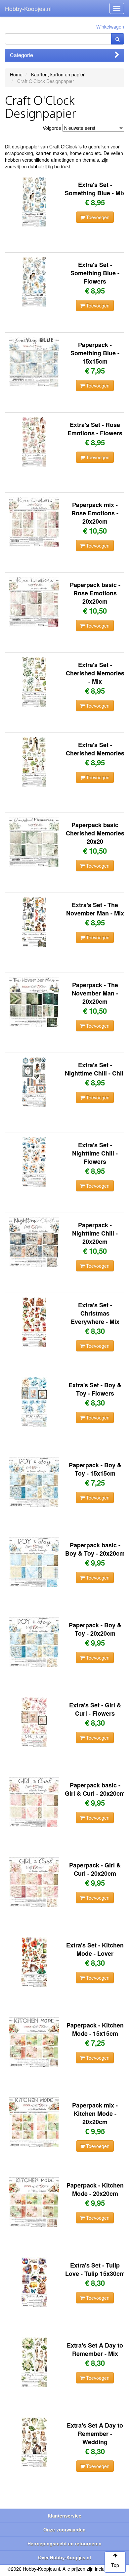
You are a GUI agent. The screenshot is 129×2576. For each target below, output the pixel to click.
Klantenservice (64, 2516)
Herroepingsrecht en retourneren (64, 2543)
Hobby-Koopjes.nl (28, 8)
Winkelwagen (110, 27)
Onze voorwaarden (64, 2530)
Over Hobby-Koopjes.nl (64, 2557)
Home (16, 74)
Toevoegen (97, 217)
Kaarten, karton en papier (58, 74)
